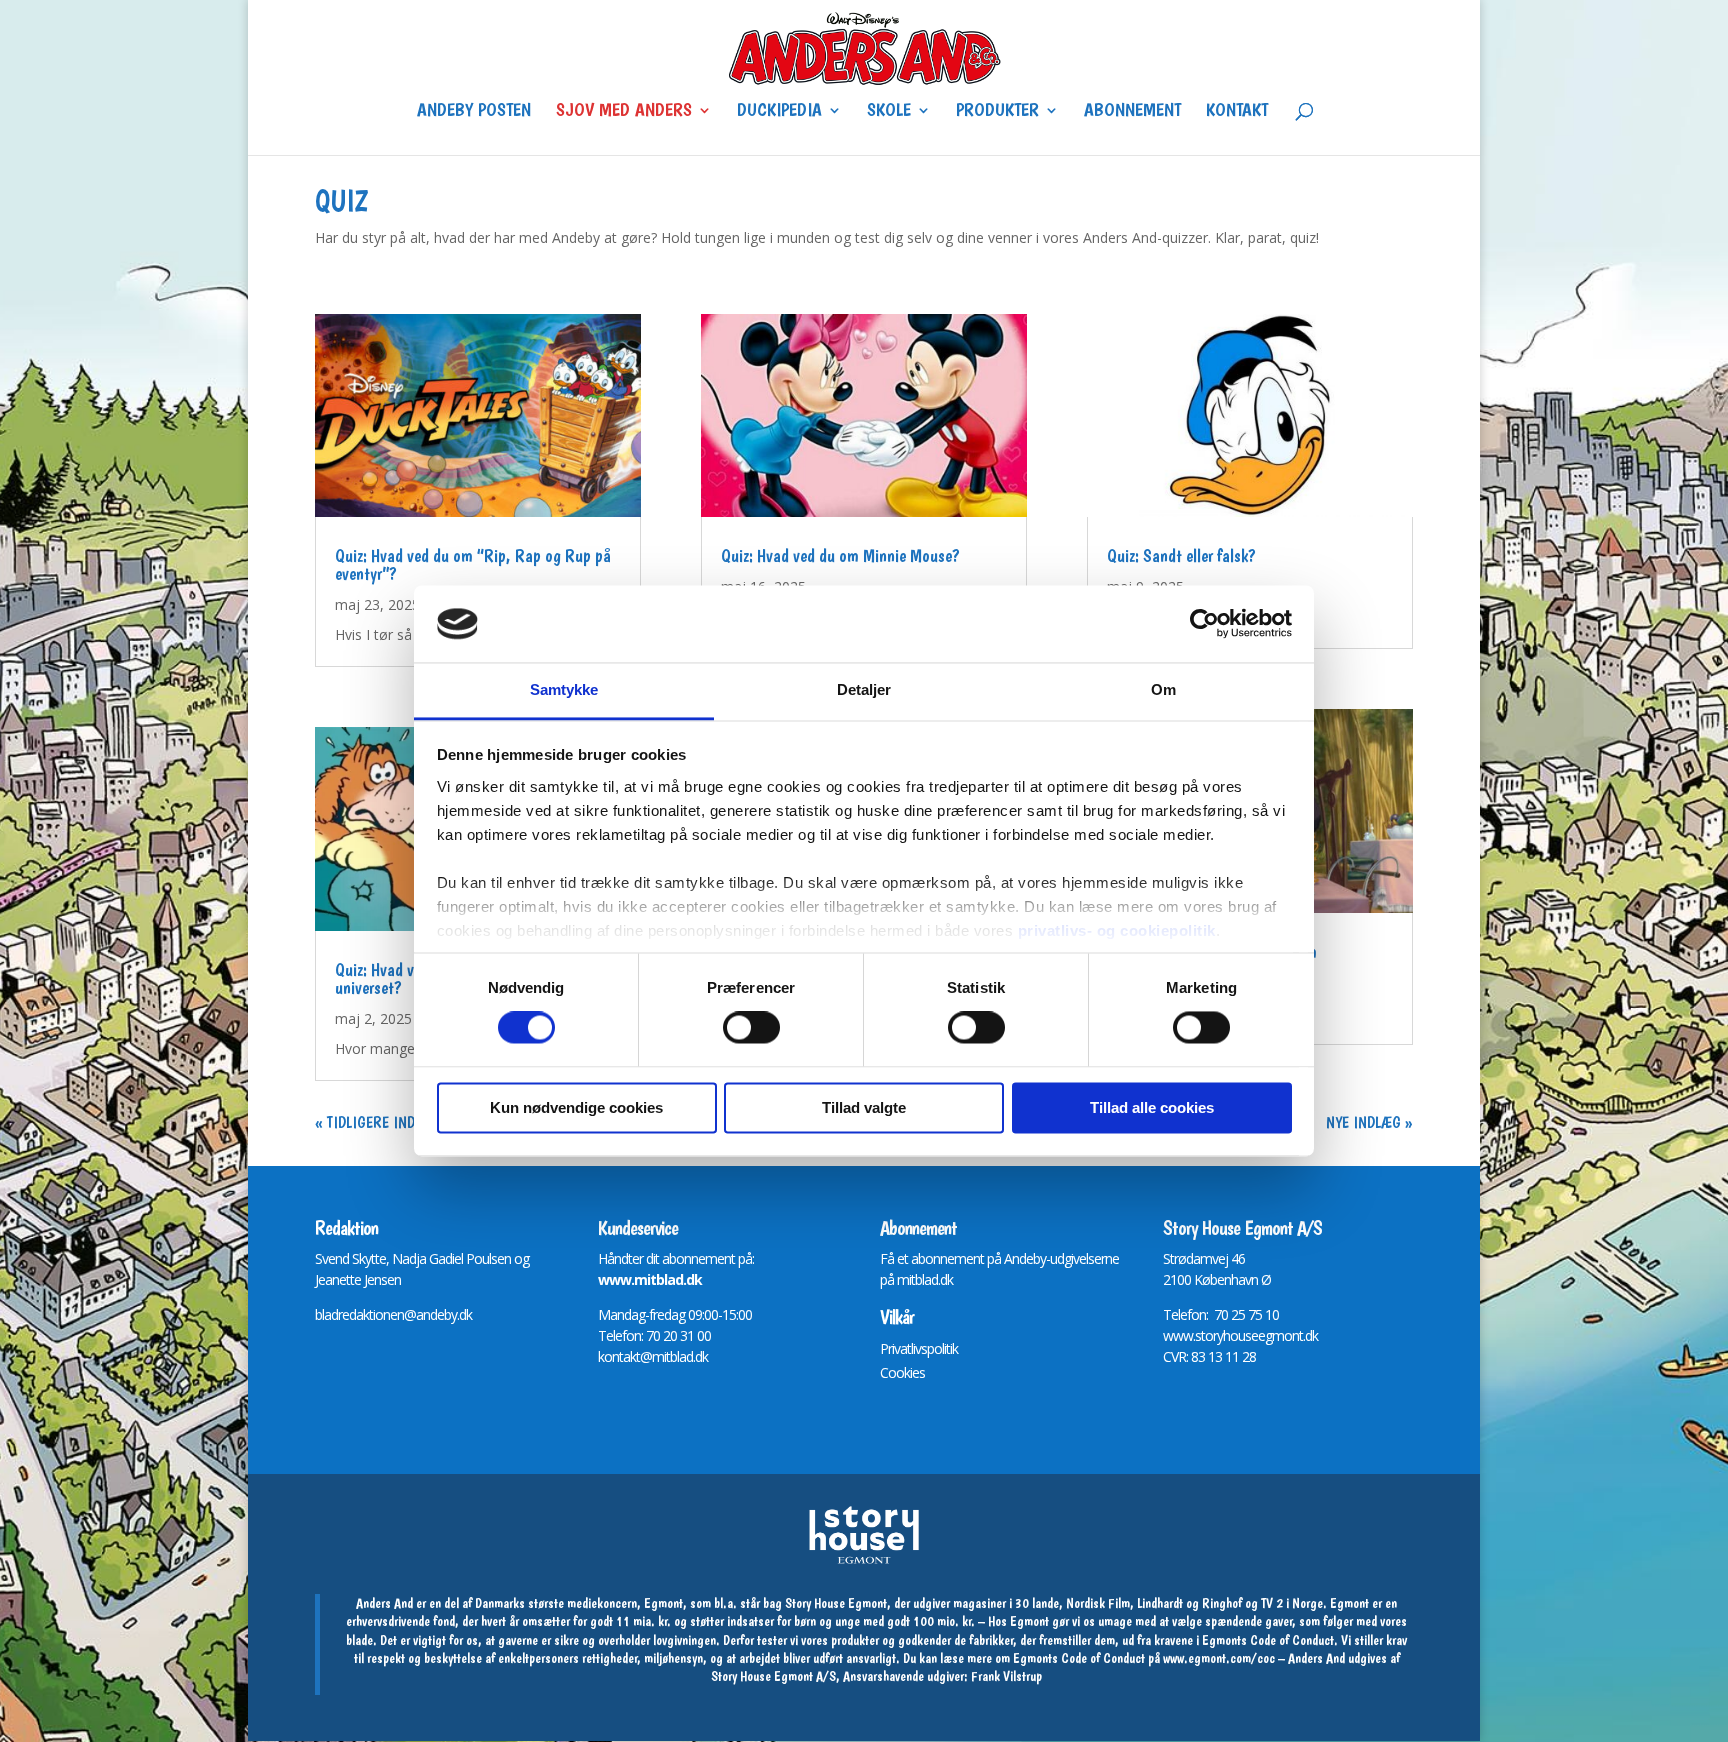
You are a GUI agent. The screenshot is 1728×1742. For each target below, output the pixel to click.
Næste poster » (1361, 1122)
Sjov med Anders (624, 112)
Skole (889, 112)
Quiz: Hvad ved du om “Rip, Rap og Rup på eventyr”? (473, 564)
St (1168, 1258)
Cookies (902, 1372)
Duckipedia (779, 112)
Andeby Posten (474, 112)
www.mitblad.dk (650, 1279)
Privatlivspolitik (919, 1348)
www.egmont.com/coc (1219, 1658)
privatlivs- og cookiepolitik (1117, 930)
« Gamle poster (366, 1122)
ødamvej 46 (1211, 1258)
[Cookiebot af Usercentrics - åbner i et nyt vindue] (1204, 624)
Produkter (997, 112)
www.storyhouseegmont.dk (1240, 1335)
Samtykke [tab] (564, 689)
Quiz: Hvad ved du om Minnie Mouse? (840, 555)
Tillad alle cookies (1152, 1107)
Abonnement (1132, 112)
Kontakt (1237, 112)
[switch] (751, 1028)
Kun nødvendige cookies (576, 1107)
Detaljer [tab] (864, 689)
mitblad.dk (925, 1279)
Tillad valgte (864, 1107)
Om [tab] (1163, 689)
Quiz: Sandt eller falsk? (1181, 555)
